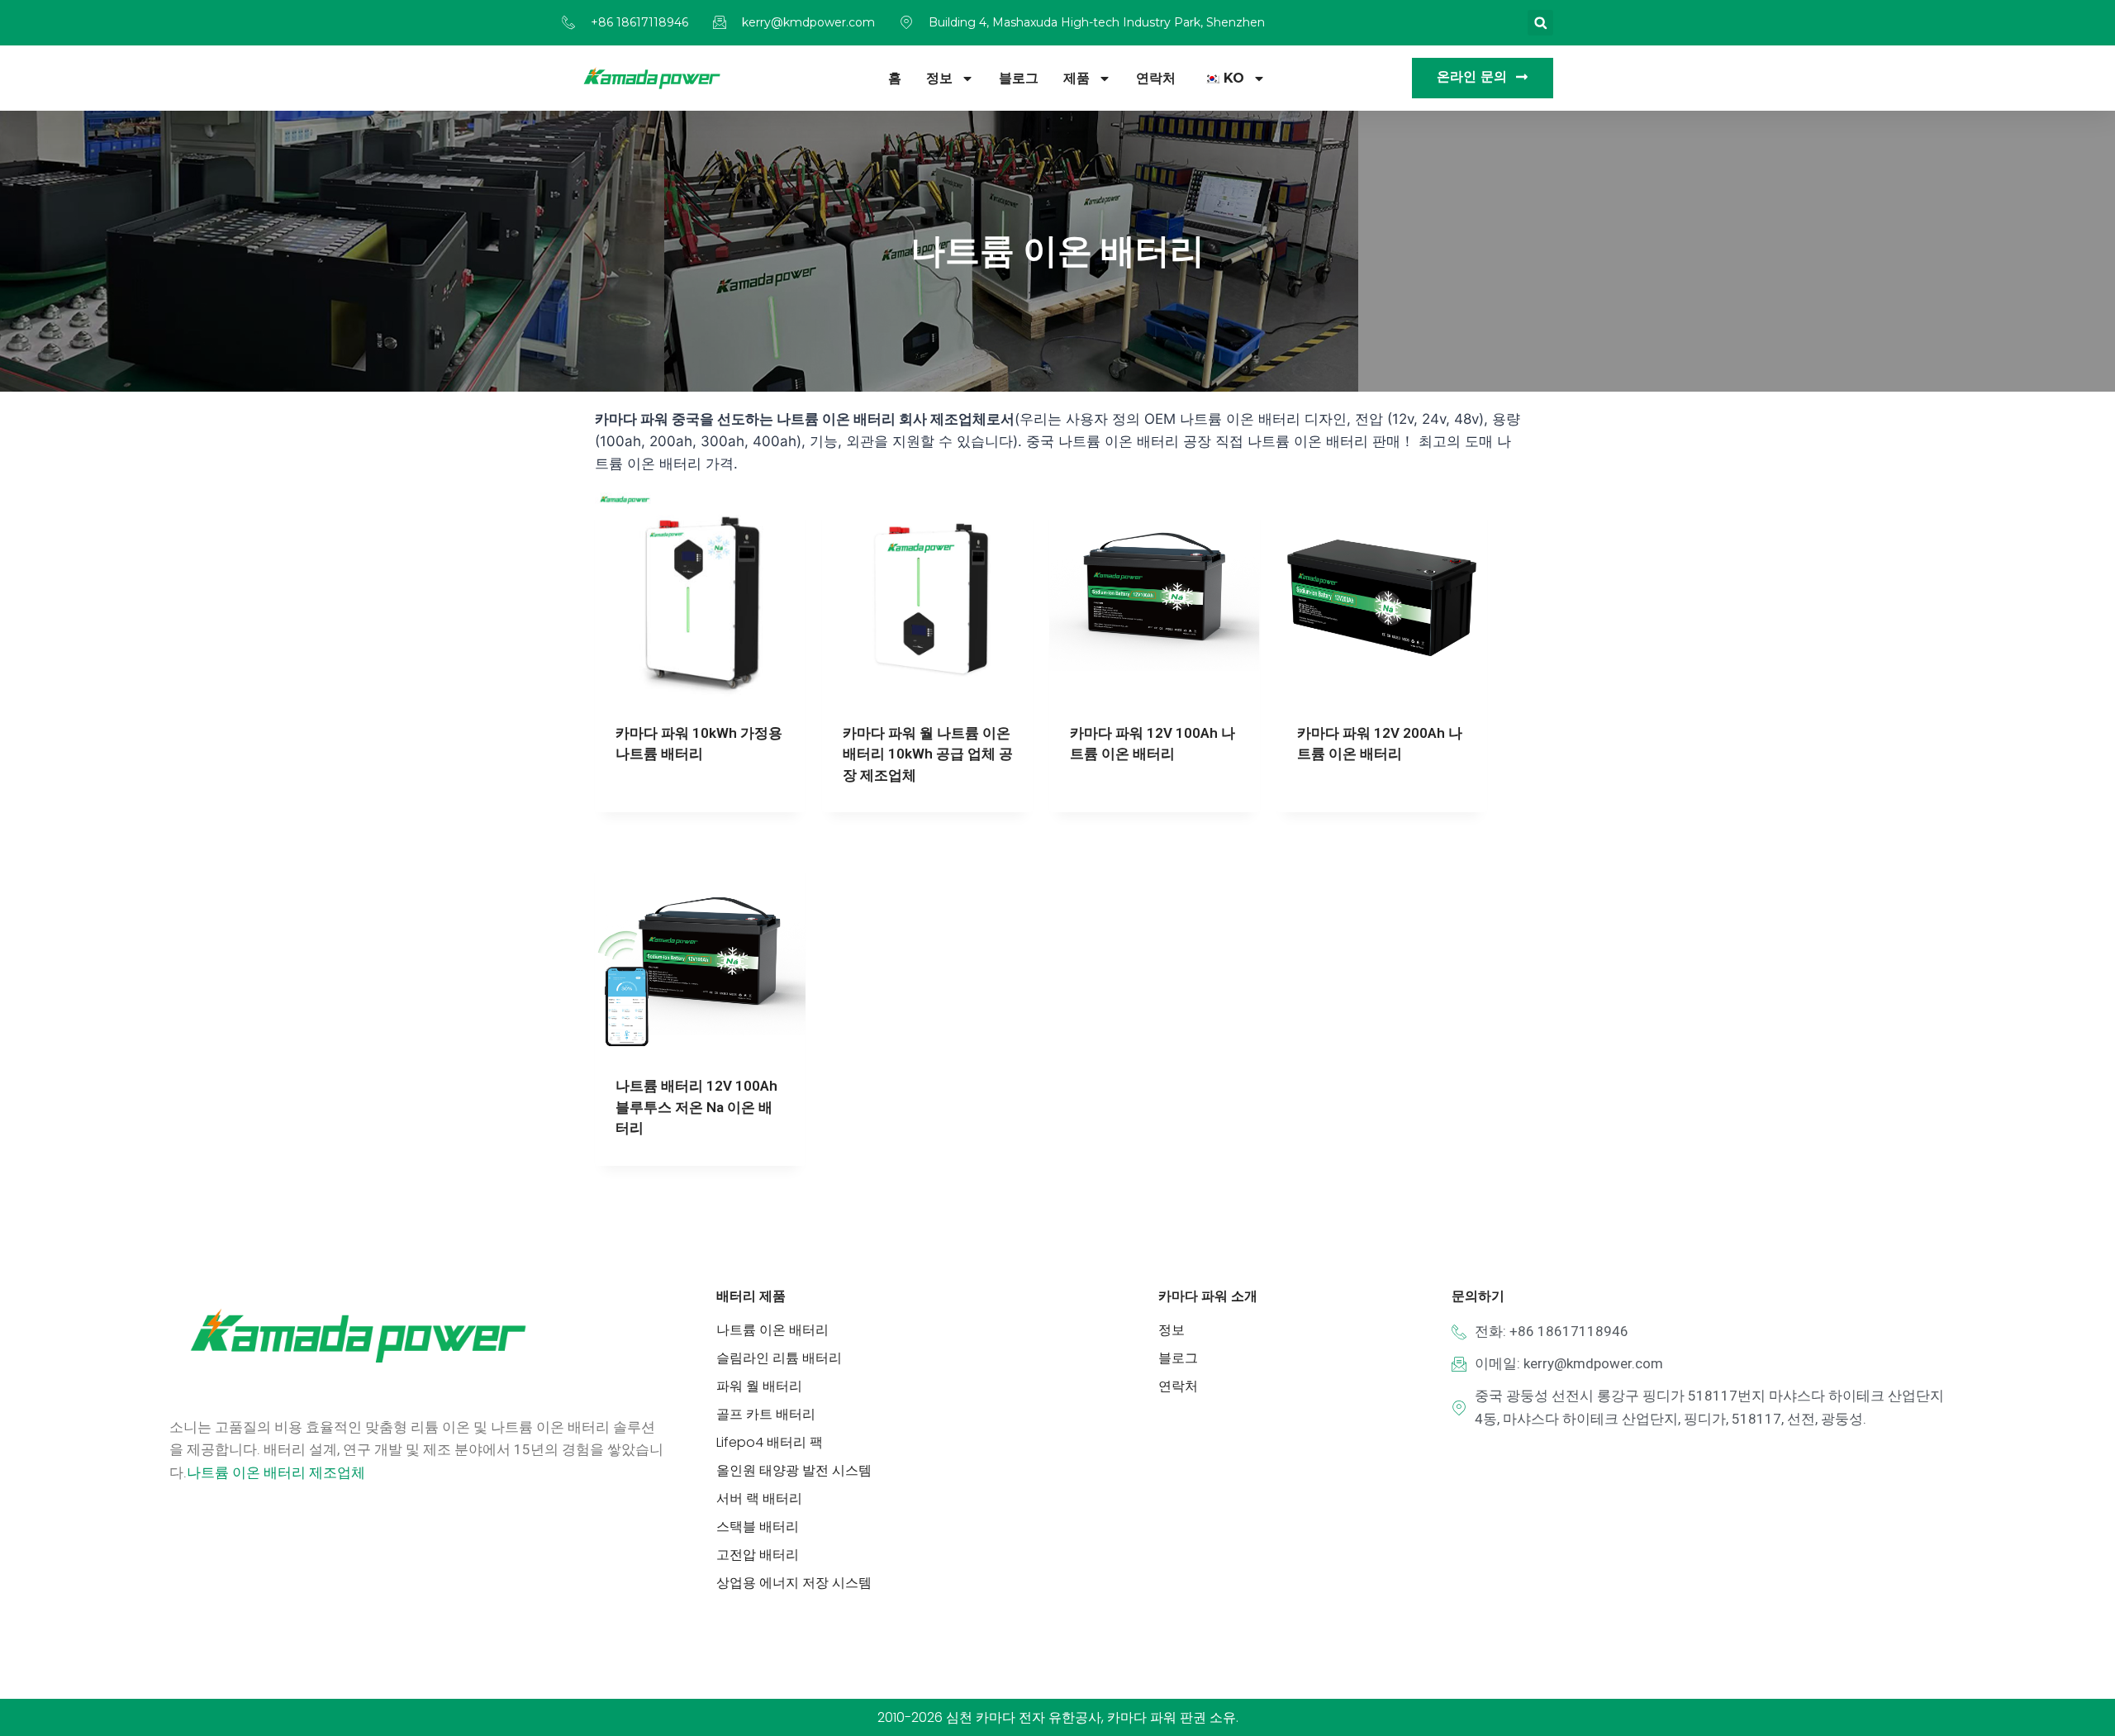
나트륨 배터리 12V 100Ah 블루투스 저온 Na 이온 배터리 (696, 1107)
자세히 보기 (647, 806)
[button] (1540, 23)
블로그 (1019, 78)
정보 (939, 78)
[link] (276, 1472)
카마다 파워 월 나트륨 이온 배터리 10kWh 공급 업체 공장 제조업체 (928, 754)
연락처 (1156, 78)
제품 (1077, 78)
